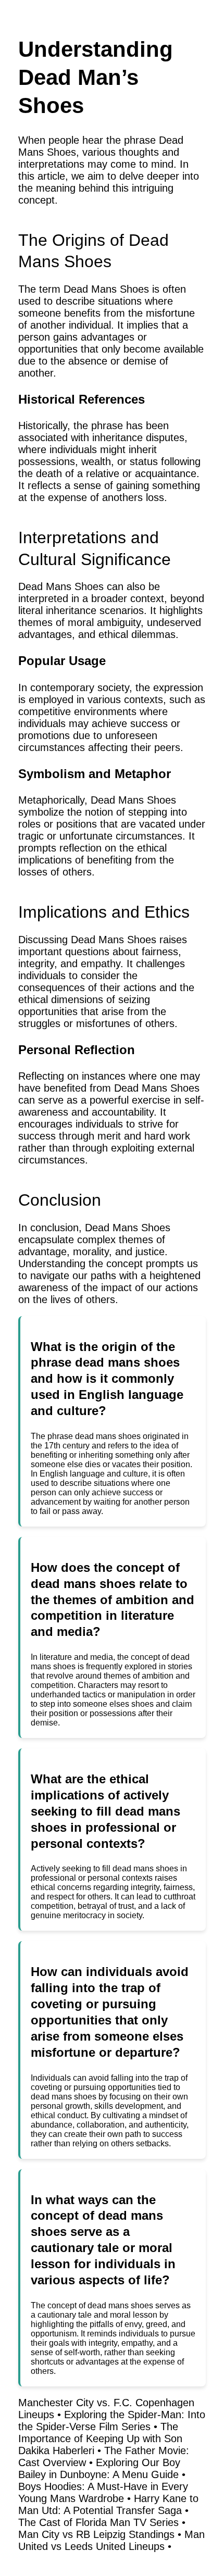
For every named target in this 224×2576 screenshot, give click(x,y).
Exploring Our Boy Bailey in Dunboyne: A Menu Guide (99, 2468)
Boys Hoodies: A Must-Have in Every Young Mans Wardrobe (103, 2492)
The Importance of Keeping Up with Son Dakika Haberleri (100, 2439)
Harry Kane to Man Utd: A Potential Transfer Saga (108, 2504)
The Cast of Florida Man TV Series (98, 2522)
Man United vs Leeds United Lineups (111, 2540)
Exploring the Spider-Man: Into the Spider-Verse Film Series (112, 2421)
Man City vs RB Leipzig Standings (96, 2534)
